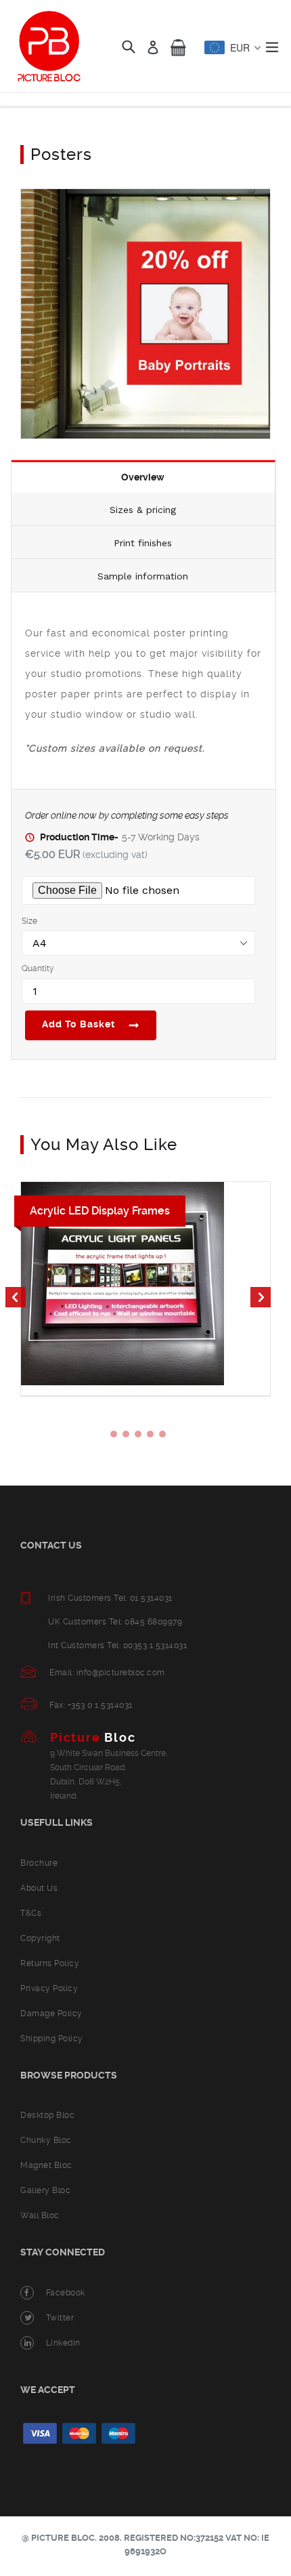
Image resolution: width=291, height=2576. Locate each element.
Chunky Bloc (46, 2140)
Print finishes (143, 543)
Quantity (38, 968)
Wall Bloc (40, 2215)
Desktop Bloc (47, 2115)
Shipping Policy (52, 2039)
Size (29, 921)
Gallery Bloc (45, 2190)
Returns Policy (50, 1963)
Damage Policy (51, 2013)
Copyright (40, 1938)
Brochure (39, 1863)
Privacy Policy (49, 1988)
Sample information (143, 576)
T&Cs (31, 1913)
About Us (39, 1888)
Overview (143, 477)
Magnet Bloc (46, 2165)
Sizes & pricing (143, 510)
